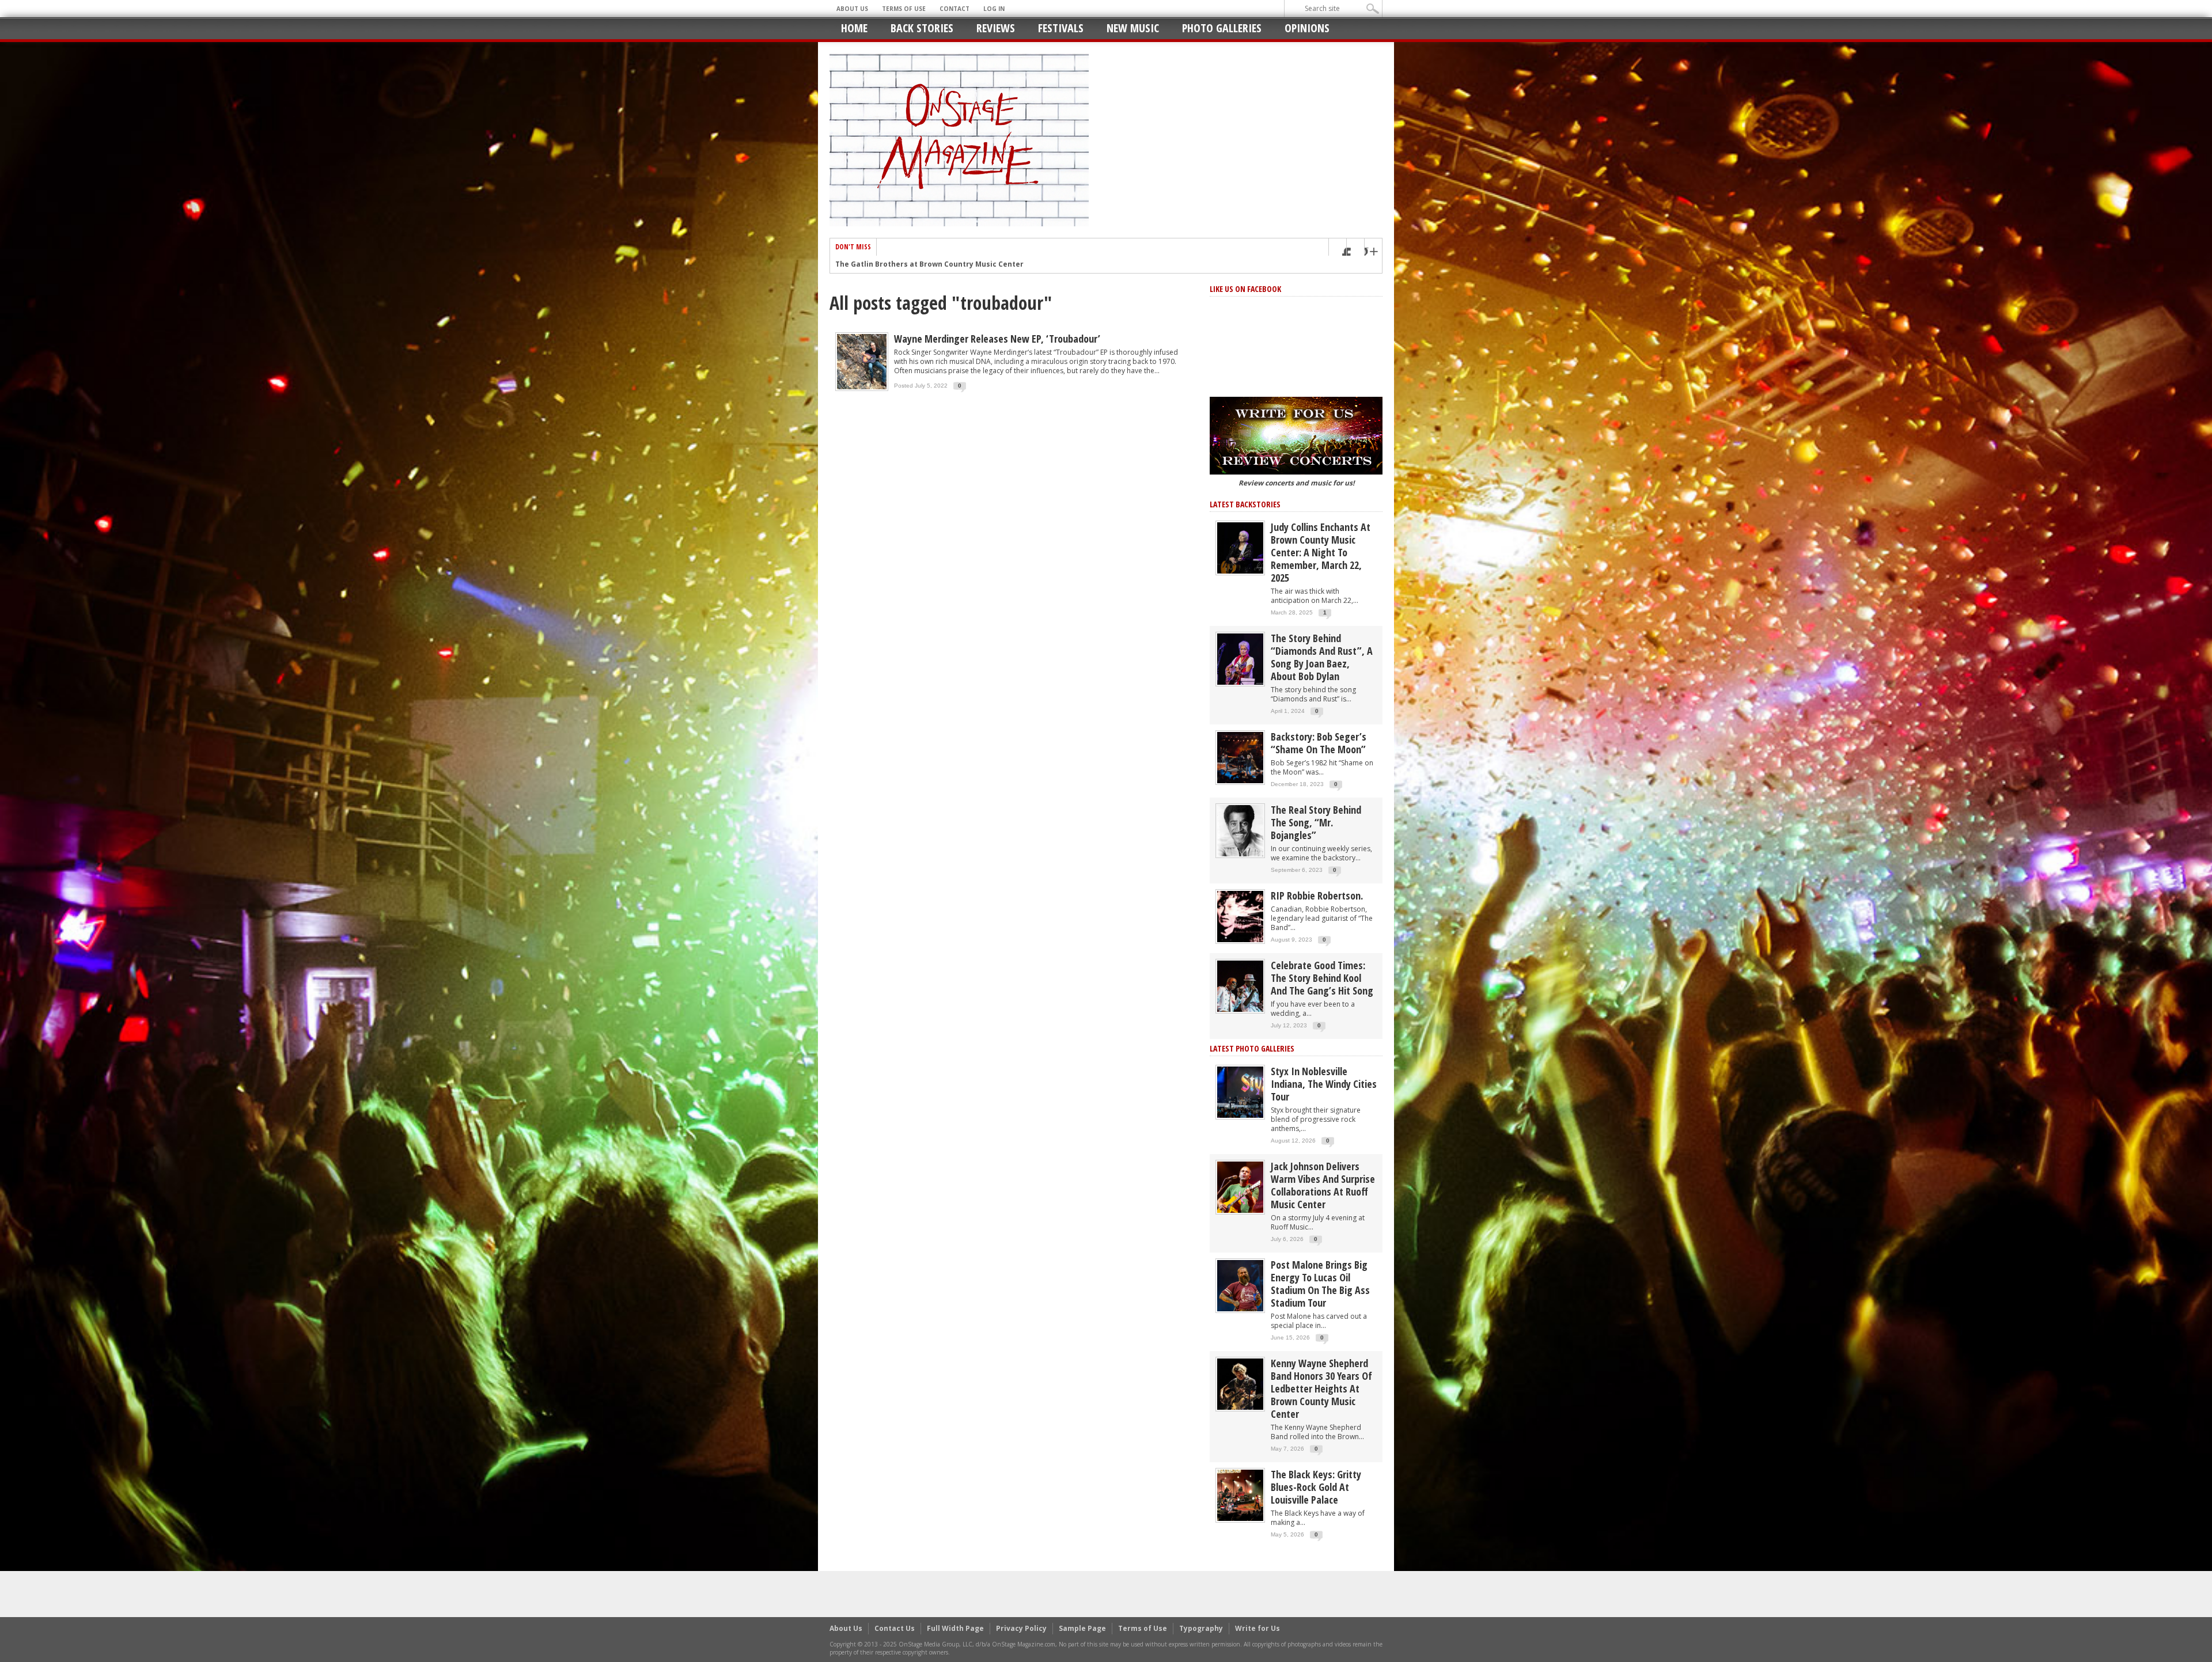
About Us (852, 9)
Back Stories (922, 28)
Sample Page (1082, 1628)
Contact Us (895, 1628)
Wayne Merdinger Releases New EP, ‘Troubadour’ (997, 339)
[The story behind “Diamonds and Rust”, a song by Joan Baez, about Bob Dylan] (1240, 659)
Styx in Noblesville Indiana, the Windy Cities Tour (1324, 1084)
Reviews (996, 28)
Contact (955, 9)
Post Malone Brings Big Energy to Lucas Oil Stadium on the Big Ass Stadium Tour (1320, 1284)
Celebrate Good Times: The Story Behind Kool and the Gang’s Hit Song (1322, 978)
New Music (1133, 28)
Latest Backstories (1245, 504)
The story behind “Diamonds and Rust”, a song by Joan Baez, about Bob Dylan (1322, 657)
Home (854, 28)
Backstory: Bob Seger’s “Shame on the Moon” (1319, 743)
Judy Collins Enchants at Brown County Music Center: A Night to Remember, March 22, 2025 (1321, 552)
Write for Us (1257, 1628)
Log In (994, 9)
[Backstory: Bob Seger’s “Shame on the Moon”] (1240, 757)
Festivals (1061, 28)
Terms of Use (904, 9)
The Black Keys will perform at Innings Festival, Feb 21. (935, 264)
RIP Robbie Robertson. (1317, 895)
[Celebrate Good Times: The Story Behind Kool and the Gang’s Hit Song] (1240, 986)
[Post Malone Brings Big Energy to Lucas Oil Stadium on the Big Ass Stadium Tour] (1240, 1285)
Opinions (1307, 28)
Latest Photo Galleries (1252, 1048)
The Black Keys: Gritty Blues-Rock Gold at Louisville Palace (1316, 1487)
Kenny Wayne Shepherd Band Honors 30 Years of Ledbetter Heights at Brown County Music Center (1321, 1388)
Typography (1201, 1628)
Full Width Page (955, 1628)
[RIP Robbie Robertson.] (1240, 916)
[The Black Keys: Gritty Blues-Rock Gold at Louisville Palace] (1240, 1495)
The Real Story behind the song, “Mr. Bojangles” (1316, 822)
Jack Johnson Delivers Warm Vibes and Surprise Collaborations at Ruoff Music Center (1323, 1185)
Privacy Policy (1021, 1628)
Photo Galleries (1222, 28)
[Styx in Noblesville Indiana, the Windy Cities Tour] (1240, 1092)
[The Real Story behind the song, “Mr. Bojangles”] (1240, 830)
